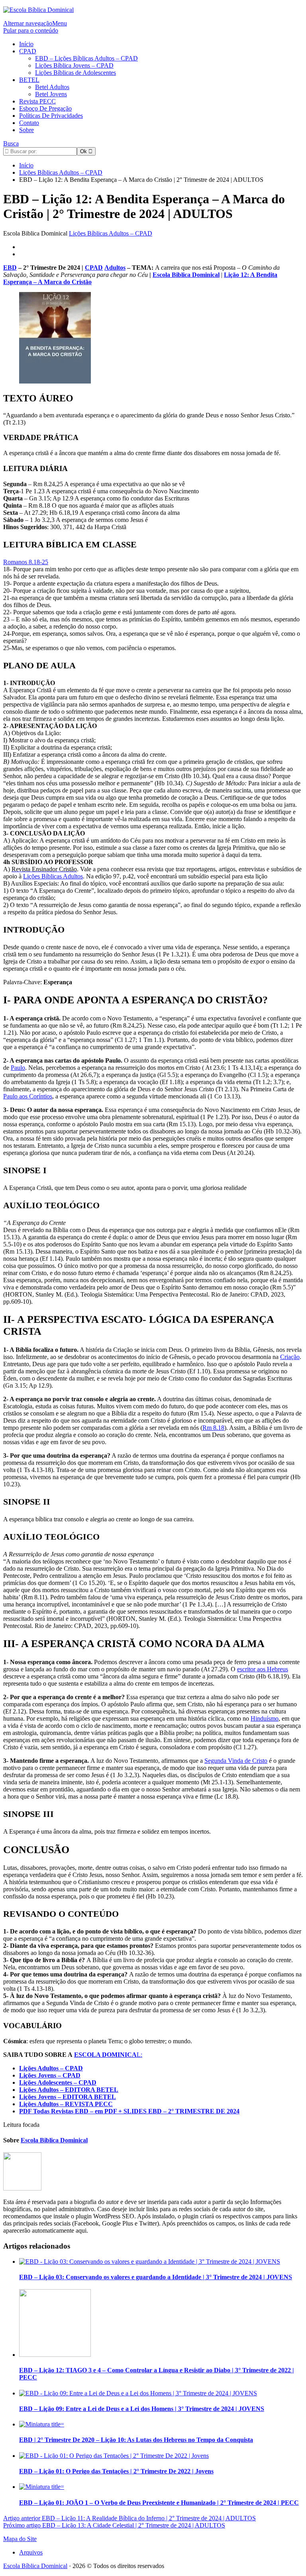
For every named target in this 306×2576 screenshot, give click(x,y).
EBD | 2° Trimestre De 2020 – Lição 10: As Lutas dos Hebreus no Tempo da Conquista (136, 2440)
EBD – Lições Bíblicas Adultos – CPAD (86, 58)
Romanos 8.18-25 (26, 562)
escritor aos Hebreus (263, 1669)
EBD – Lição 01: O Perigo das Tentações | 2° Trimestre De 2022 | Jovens (116, 2471)
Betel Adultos (52, 87)
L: (108, 2055)
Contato (29, 123)
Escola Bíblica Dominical (35, 2566)
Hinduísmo (265, 1718)
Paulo (18, 1068)
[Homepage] (38, 10)
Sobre (26, 130)
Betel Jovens (51, 94)
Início (26, 44)
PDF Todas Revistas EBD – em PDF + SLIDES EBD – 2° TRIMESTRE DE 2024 (129, 2111)
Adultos (115, 268)
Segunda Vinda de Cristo (236, 1761)
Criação (290, 1357)
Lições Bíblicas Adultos (53, 876)
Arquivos (31, 2552)
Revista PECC (37, 101)
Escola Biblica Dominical (186, 275)
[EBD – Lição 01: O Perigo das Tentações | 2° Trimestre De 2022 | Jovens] (114, 2456)
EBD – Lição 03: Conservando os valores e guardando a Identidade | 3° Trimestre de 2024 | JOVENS (156, 2277)
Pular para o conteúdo (31, 30)
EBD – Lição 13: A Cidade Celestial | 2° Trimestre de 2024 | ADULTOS (114, 2525)
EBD (10, 268)
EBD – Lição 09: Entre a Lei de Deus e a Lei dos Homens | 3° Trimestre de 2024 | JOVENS (142, 2409)
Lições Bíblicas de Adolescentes (76, 73)
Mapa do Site (20, 2539)
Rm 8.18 (213, 1428)
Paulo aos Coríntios (28, 1096)
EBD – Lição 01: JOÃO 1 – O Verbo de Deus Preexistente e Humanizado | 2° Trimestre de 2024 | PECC (159, 2503)
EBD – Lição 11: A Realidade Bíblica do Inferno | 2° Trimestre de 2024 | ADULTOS (129, 2518)
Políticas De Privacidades (51, 116)
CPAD (28, 51)
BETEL (29, 80)
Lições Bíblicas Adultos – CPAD (111, 233)
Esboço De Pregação (45, 108)
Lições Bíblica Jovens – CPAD (74, 65)
